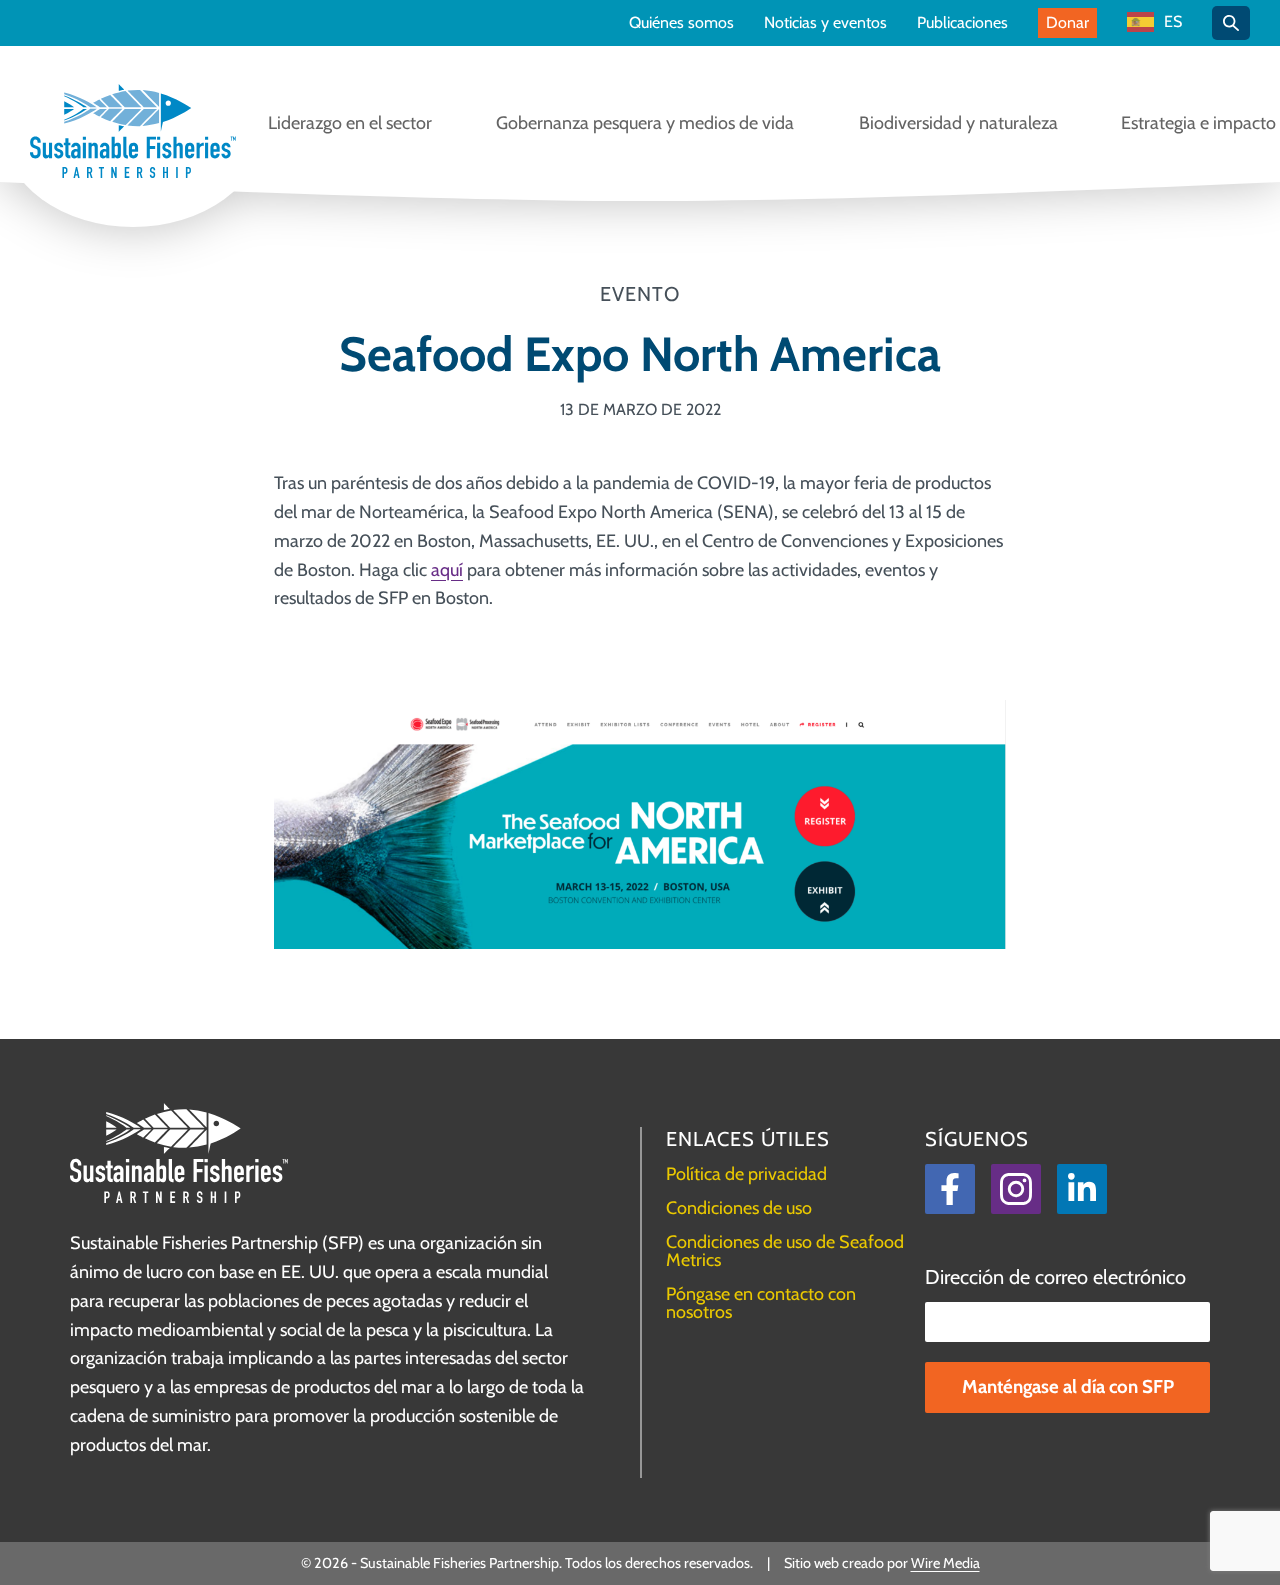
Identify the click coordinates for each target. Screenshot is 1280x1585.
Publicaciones (962, 23)
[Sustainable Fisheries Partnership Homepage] (133, 133)
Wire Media (945, 1563)
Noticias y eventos (825, 23)
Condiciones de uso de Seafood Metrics (785, 1251)
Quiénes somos (681, 23)
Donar (1067, 22)
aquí (447, 570)
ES (1173, 22)
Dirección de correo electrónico (1055, 1277)
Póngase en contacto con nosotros (761, 1303)
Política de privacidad (746, 1174)
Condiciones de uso (739, 1208)
